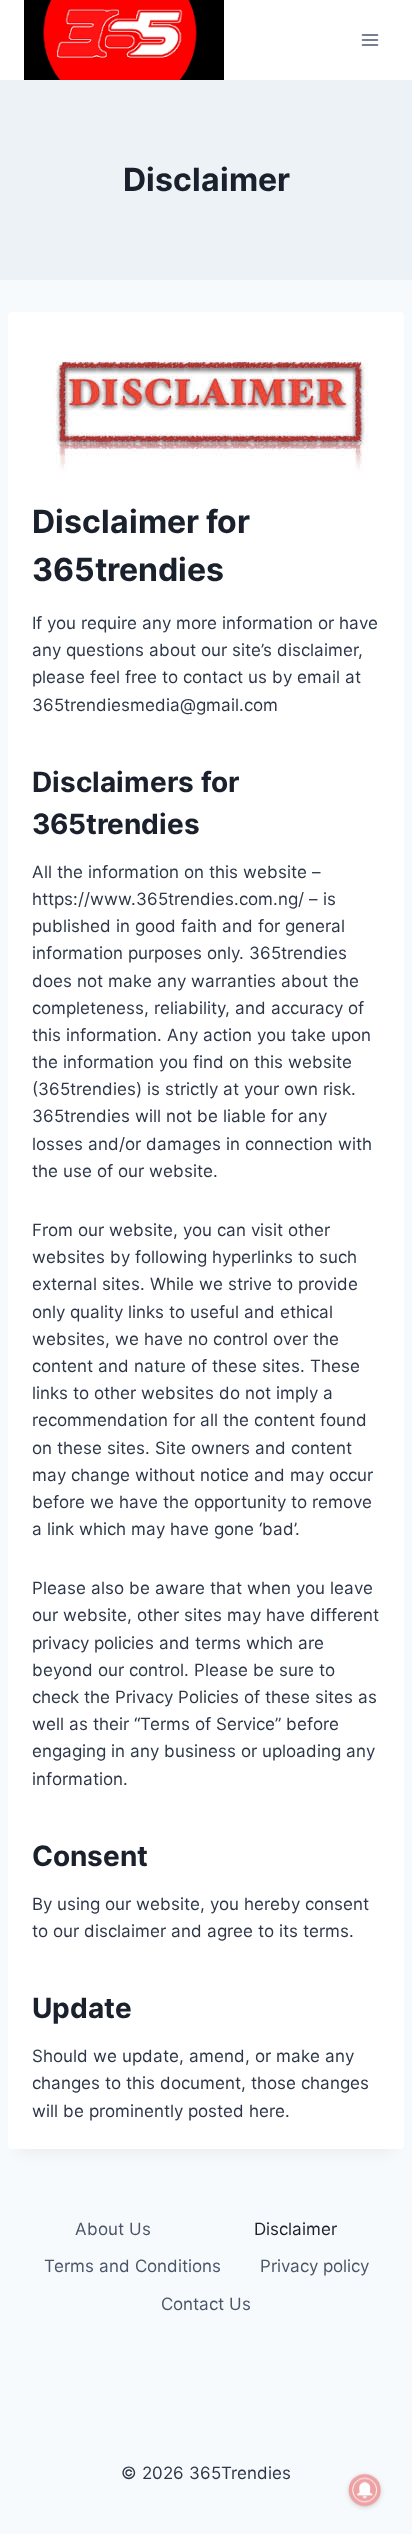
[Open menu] (369, 39)
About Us (113, 2229)
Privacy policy (314, 2266)
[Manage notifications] (365, 2490)
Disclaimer (295, 2229)
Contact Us (206, 2304)
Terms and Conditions (132, 2266)
